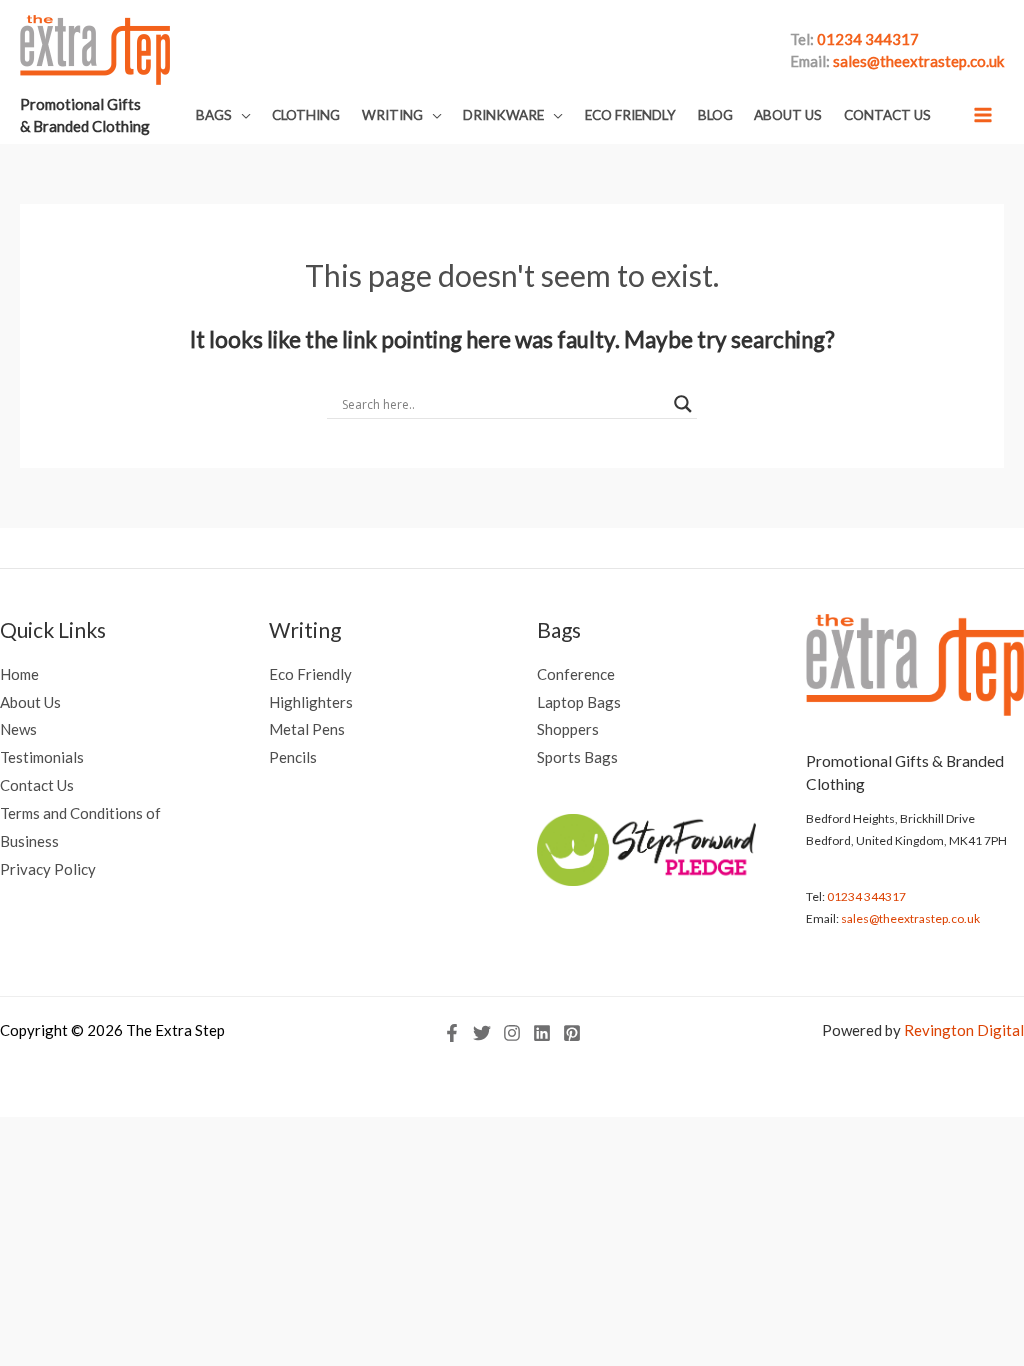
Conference (576, 674)
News (18, 729)
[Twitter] (482, 1033)
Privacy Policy (48, 869)
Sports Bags (577, 757)
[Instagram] (512, 1033)
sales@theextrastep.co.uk (910, 918)
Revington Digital (964, 1030)
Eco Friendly (310, 674)
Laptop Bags (579, 702)
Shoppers (568, 729)
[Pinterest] (572, 1033)
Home (19, 674)
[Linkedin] (542, 1033)
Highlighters (311, 702)
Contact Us (37, 785)
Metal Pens (307, 729)
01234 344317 (866, 896)
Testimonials (42, 757)
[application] (241, 115)
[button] (223, 115)
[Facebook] (452, 1033)
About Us (30, 702)
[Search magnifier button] (683, 404)
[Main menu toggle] (983, 114)
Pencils (293, 757)
